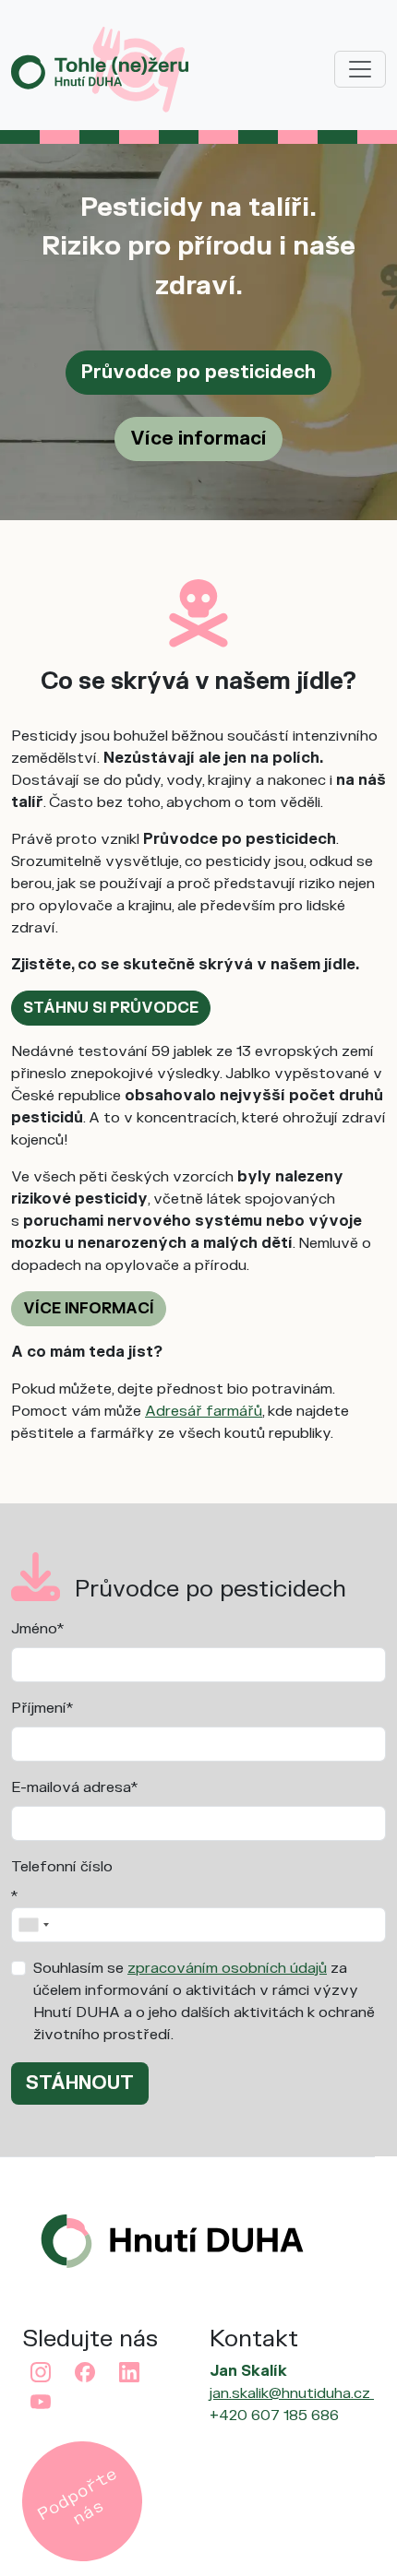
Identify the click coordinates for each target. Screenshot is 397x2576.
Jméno (34, 1629)
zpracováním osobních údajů (227, 1968)
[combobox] (33, 1925)
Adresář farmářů (204, 1411)
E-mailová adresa (71, 1787)
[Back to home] (100, 68)
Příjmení (39, 1708)
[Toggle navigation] (360, 69)
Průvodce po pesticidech (198, 372)
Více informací (198, 439)
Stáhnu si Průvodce (111, 1008)
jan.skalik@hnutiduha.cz (292, 2393)
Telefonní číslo (62, 1867)
